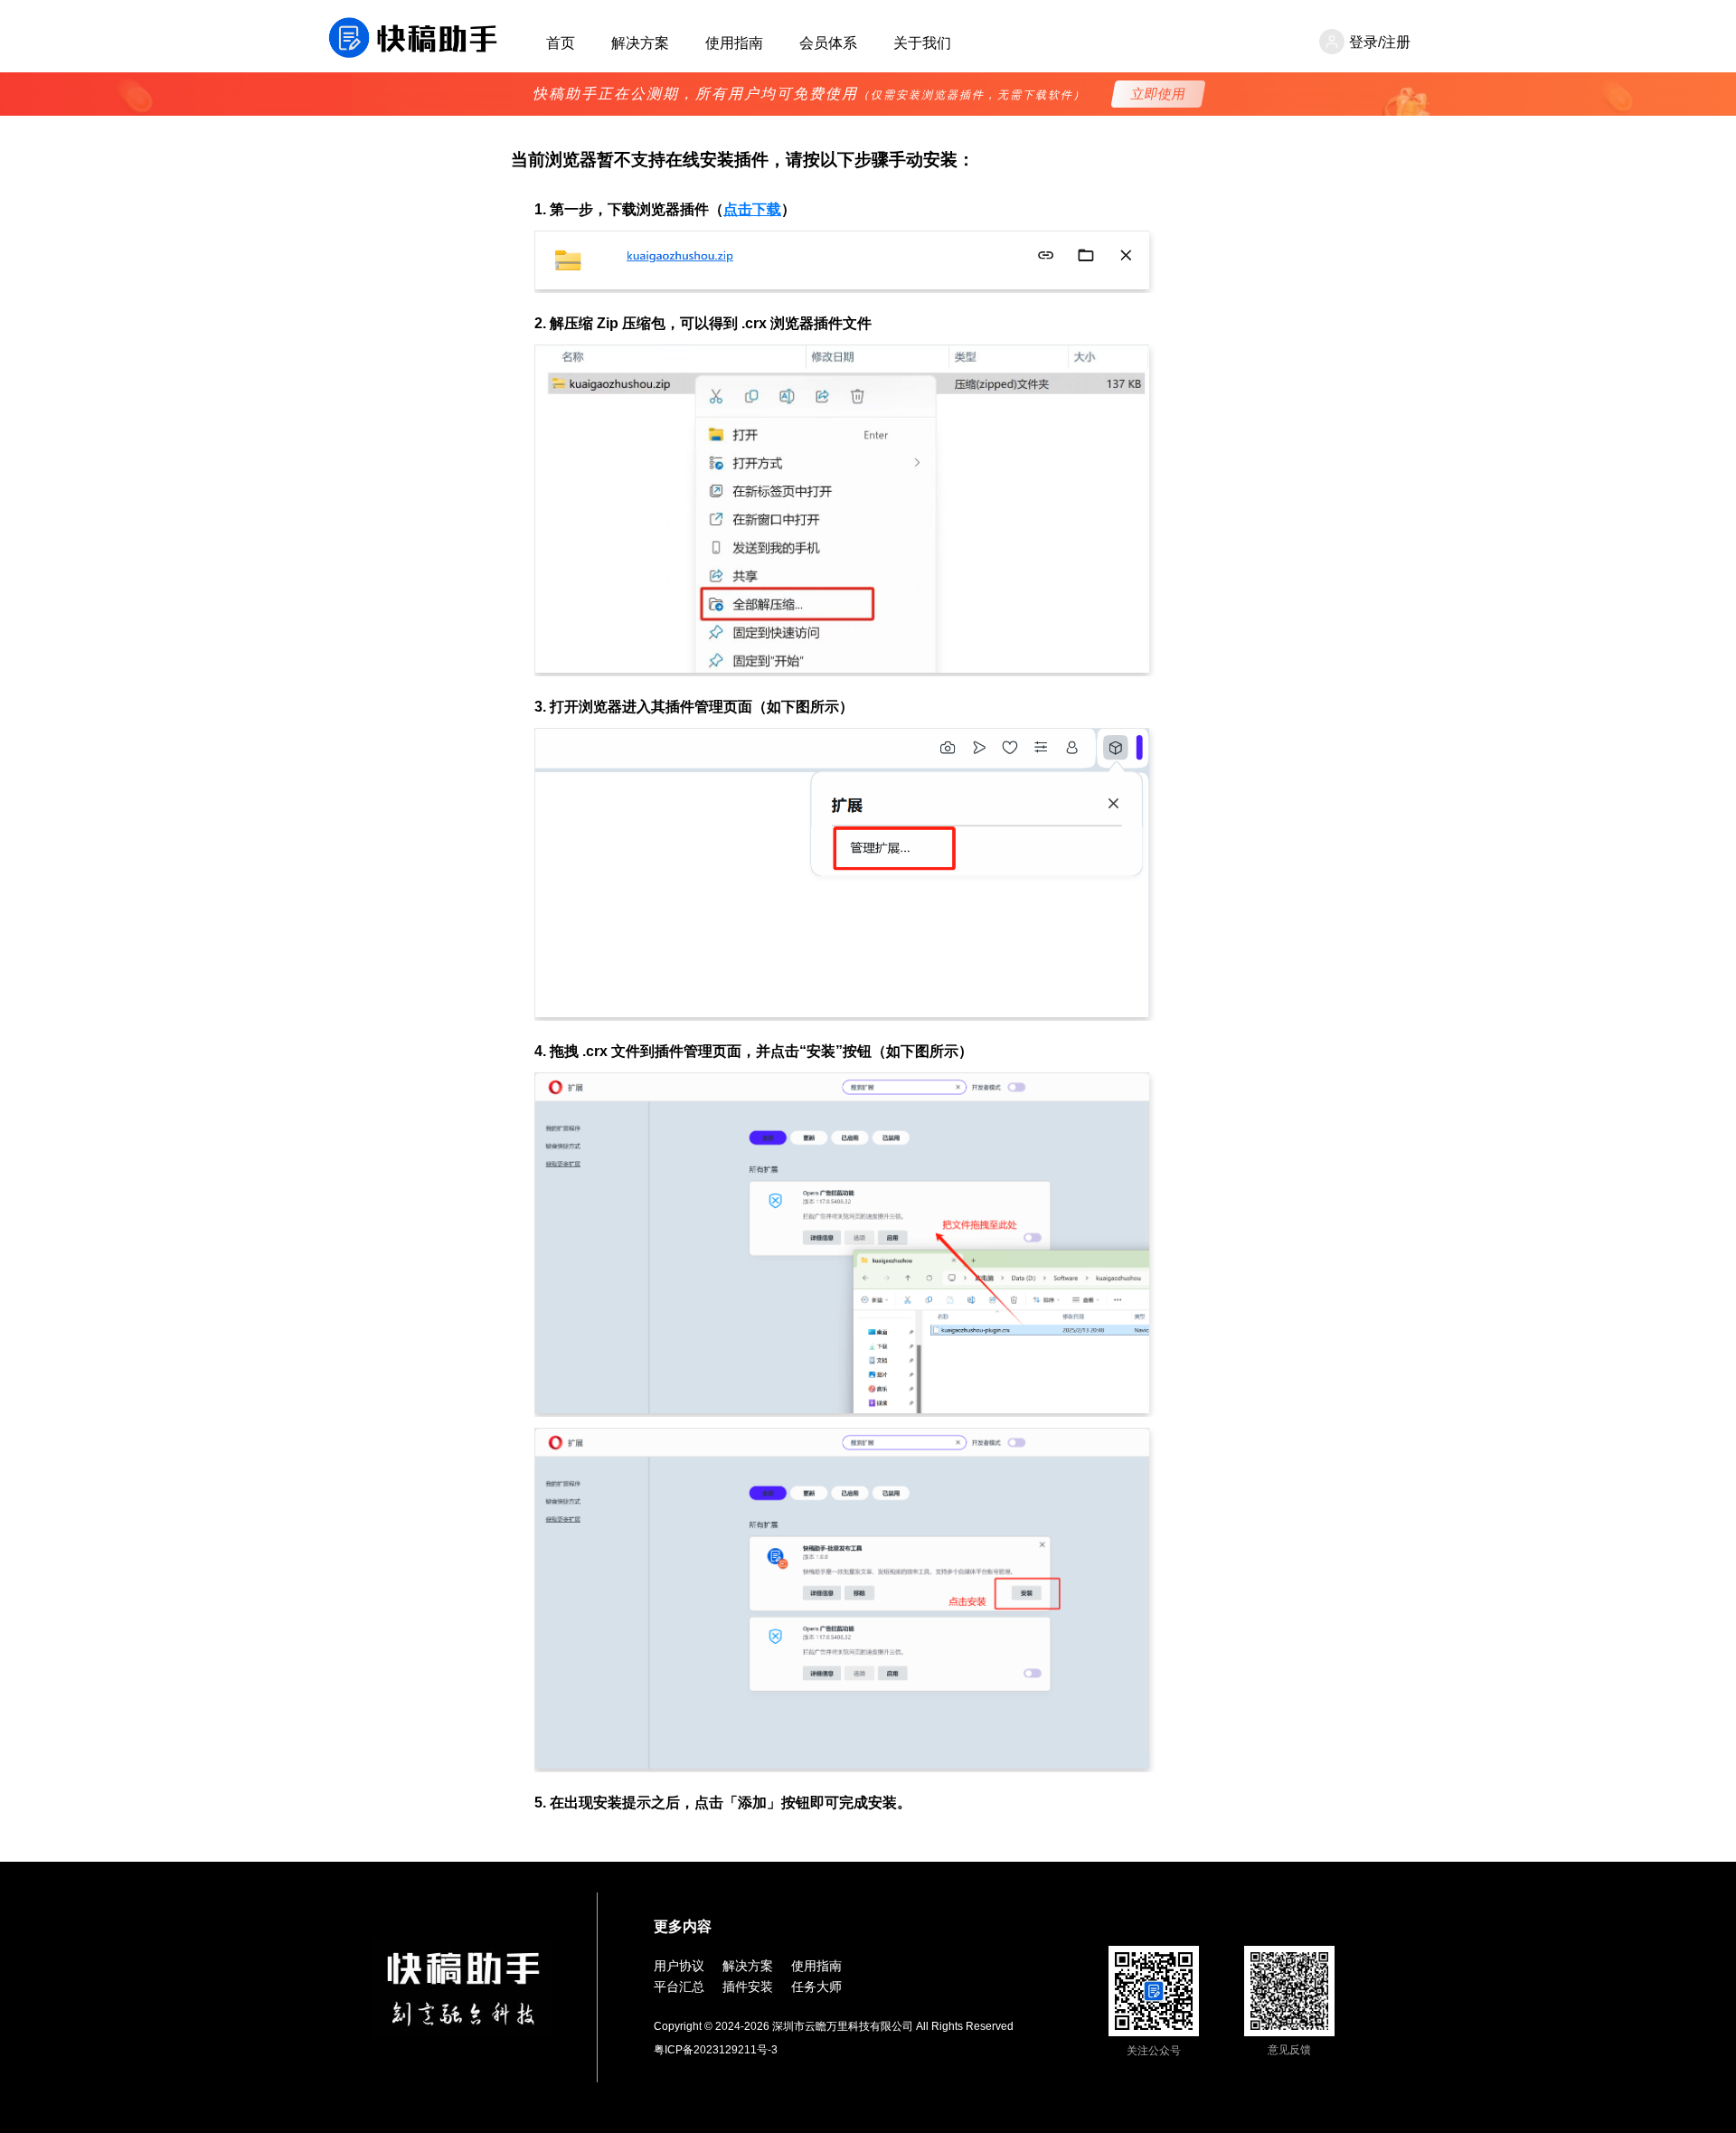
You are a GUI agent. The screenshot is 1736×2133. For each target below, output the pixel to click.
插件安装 (748, 1987)
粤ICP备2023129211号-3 (716, 2050)
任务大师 (816, 1987)
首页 (561, 43)
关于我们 (922, 43)
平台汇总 (679, 1987)
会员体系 (828, 43)
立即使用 (1159, 94)
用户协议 (679, 1966)
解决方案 (640, 43)
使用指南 (734, 43)
